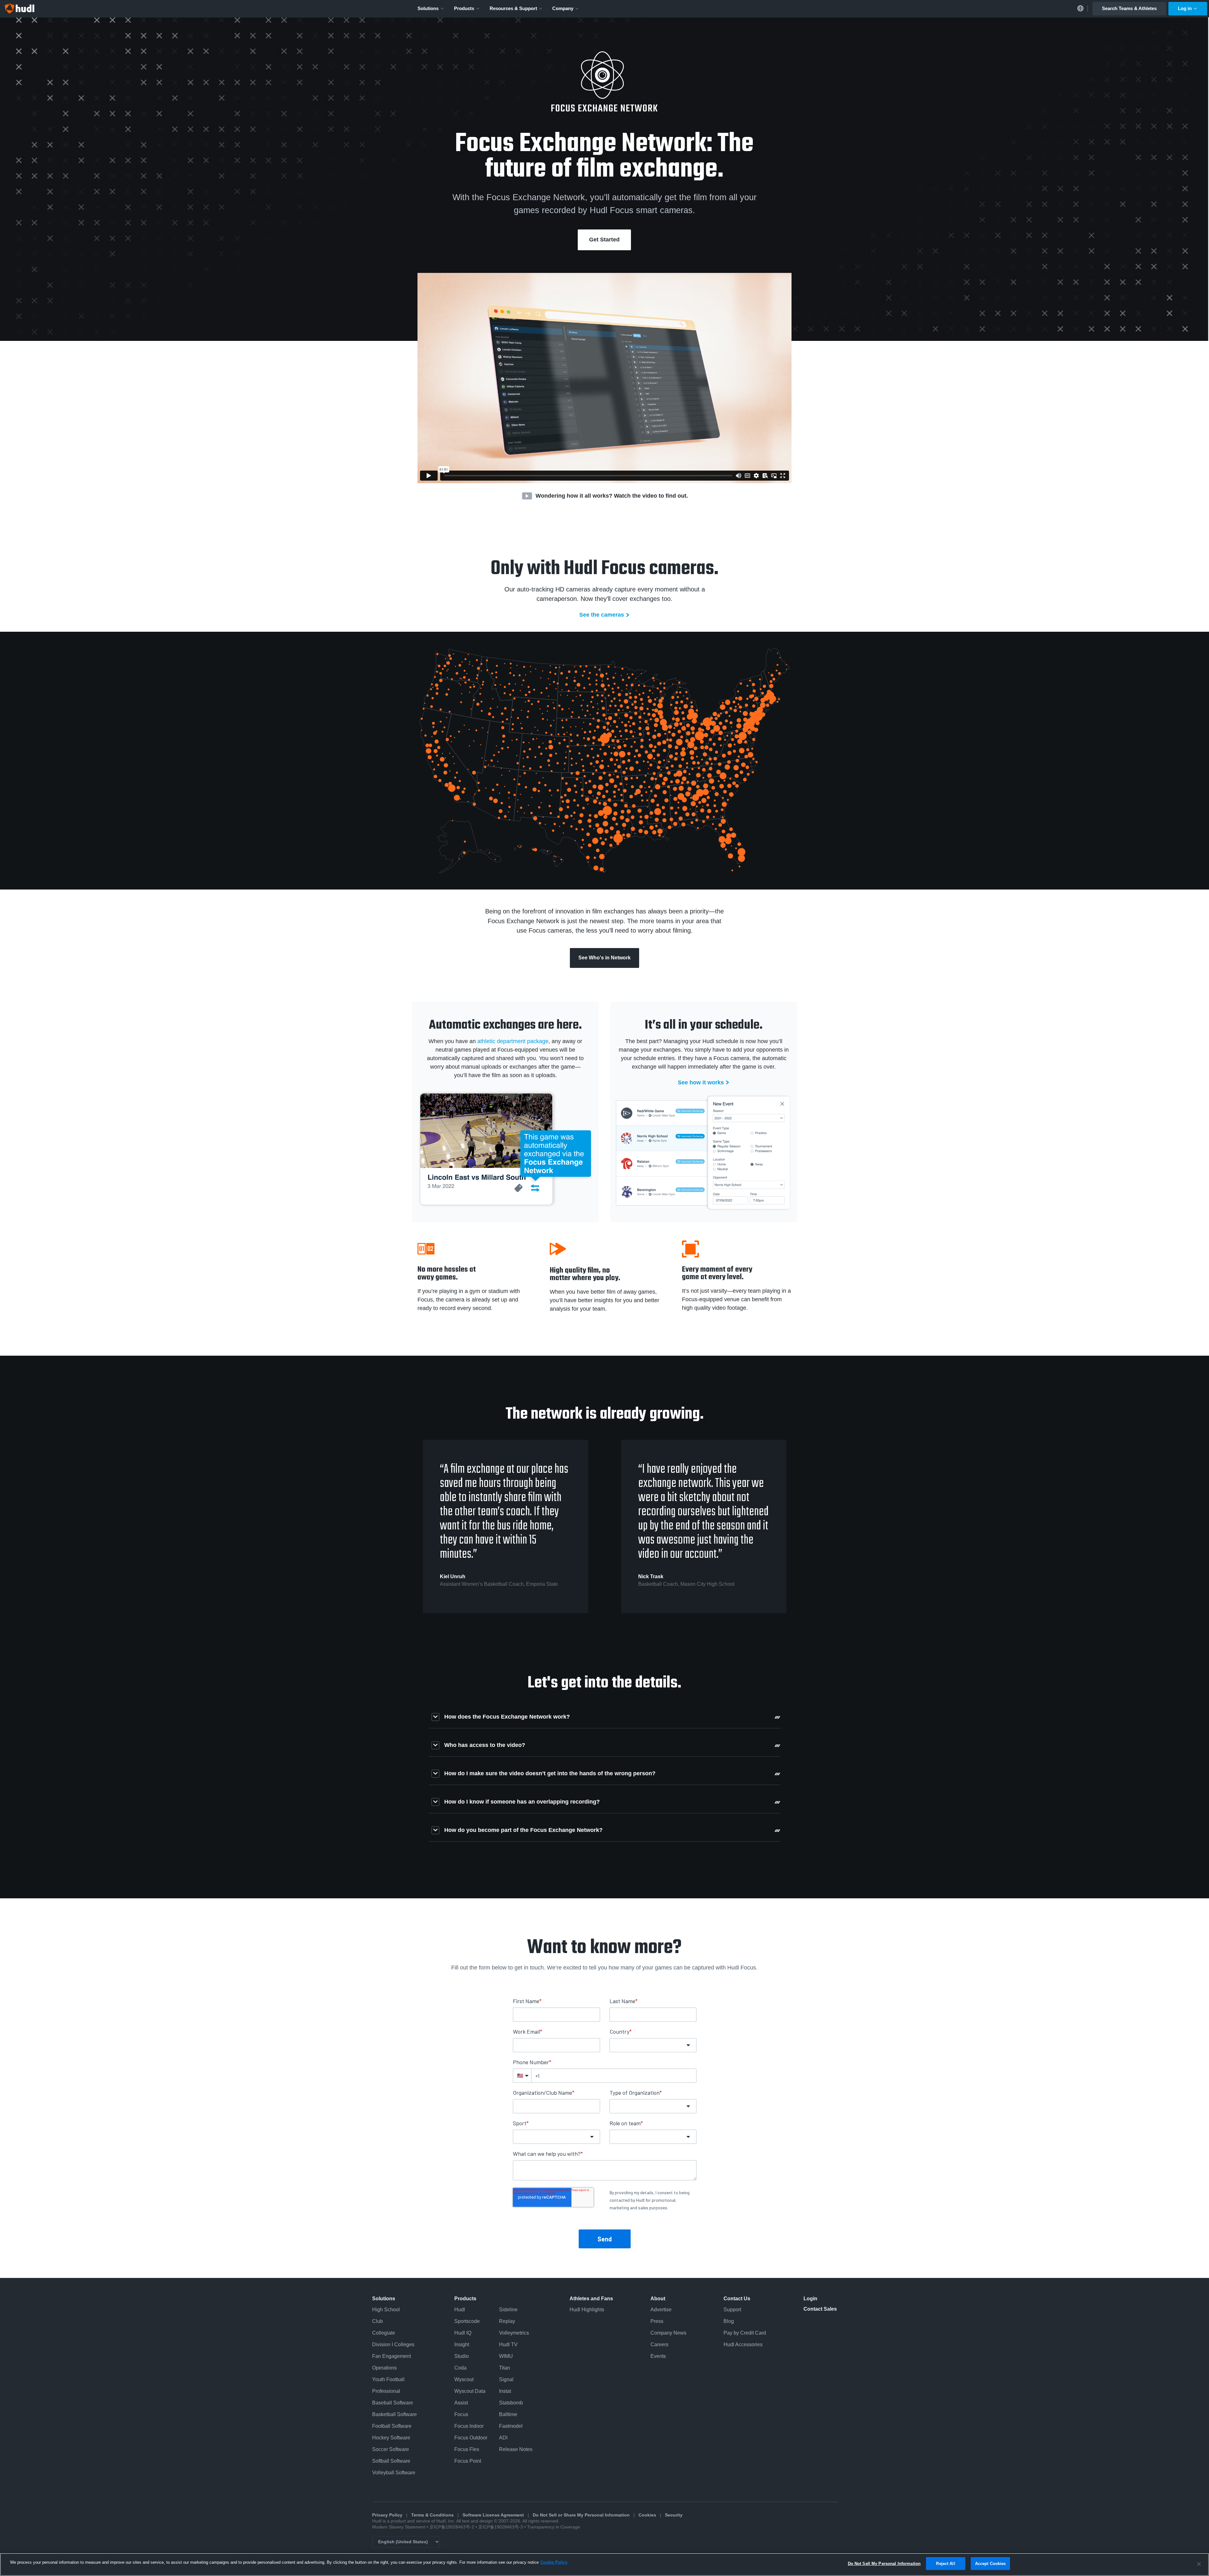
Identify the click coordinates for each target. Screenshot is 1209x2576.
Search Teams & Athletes (1129, 8)
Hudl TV (508, 2344)
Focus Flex (467, 2449)
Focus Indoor (469, 2426)
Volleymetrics (514, 2333)
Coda (460, 2368)
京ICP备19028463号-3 (501, 2527)
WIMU (506, 2356)
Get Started (604, 240)
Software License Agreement (493, 2515)
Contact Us (737, 2299)
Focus (461, 2414)
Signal (506, 2379)
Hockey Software (391, 2438)
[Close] (1199, 2564)
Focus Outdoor (471, 2438)
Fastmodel (511, 2426)
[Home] (20, 8)
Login (810, 2299)
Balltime (508, 2414)
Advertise (661, 2310)
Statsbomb (511, 2403)
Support (732, 2310)
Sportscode (467, 2321)
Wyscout (464, 2379)
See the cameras (602, 615)
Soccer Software (391, 2449)
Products (464, 8)
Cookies (647, 2515)
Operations (384, 2368)
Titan (505, 2368)
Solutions (428, 8)
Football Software (392, 2426)
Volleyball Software (394, 2473)
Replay (507, 2321)
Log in (1185, 8)
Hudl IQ (463, 2333)
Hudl (460, 2310)
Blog (729, 2321)
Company (563, 8)
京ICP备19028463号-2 (452, 2527)
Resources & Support (513, 8)
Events (658, 2356)
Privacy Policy (387, 2515)
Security (674, 2515)
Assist (461, 2403)
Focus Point (468, 2461)
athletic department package (513, 1041)
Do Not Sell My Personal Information (884, 2564)
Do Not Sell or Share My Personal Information (581, 2515)
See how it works (701, 1082)
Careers (659, 2344)
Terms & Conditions (432, 2515)
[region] (604, 2565)
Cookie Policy (554, 2562)
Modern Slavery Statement (399, 2527)
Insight (462, 2344)
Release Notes (516, 2449)
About (658, 2299)
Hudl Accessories (743, 2344)
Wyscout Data (470, 2391)
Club (377, 2321)
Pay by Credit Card (745, 2333)
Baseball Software (393, 2403)
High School (386, 2310)
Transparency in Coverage (553, 2527)
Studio (462, 2356)
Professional (386, 2391)
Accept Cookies (990, 2564)
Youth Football (388, 2379)
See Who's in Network (604, 958)
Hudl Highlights (587, 2310)
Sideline (508, 2310)
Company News (668, 2333)
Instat (505, 2391)
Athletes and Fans (591, 2299)
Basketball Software (394, 2414)
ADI (503, 2438)
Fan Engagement (392, 2356)
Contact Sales (820, 2309)
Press (657, 2321)
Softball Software (391, 2461)
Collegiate (384, 2333)
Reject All (945, 2564)
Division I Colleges (393, 2344)
